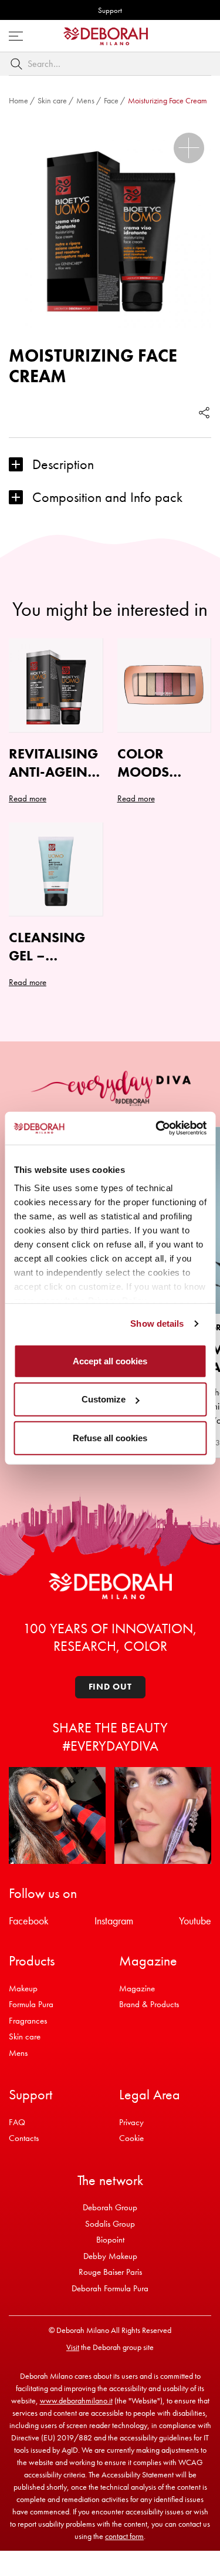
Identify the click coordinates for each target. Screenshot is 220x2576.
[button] (189, 148)
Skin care (52, 100)
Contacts (24, 2138)
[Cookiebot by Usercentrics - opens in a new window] (157, 1128)
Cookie (131, 2138)
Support (110, 10)
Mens (85, 100)
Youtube (195, 1921)
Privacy (131, 2122)
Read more (28, 798)
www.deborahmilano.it (76, 2400)
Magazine (137, 1988)
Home (18, 100)
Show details (157, 1324)
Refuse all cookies (110, 1437)
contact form (124, 2536)
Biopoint (110, 2240)
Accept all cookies (110, 1361)
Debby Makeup (110, 2256)
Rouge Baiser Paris (110, 2272)
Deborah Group (110, 2207)
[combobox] (110, 64)
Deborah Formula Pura (110, 2288)
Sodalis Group (110, 2224)
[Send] (19, 64)
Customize (104, 1399)
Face (111, 100)
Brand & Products (149, 2004)
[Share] (204, 413)
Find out (110, 1687)
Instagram (114, 1921)
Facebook (29, 1921)
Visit (73, 2347)
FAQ (17, 2122)
